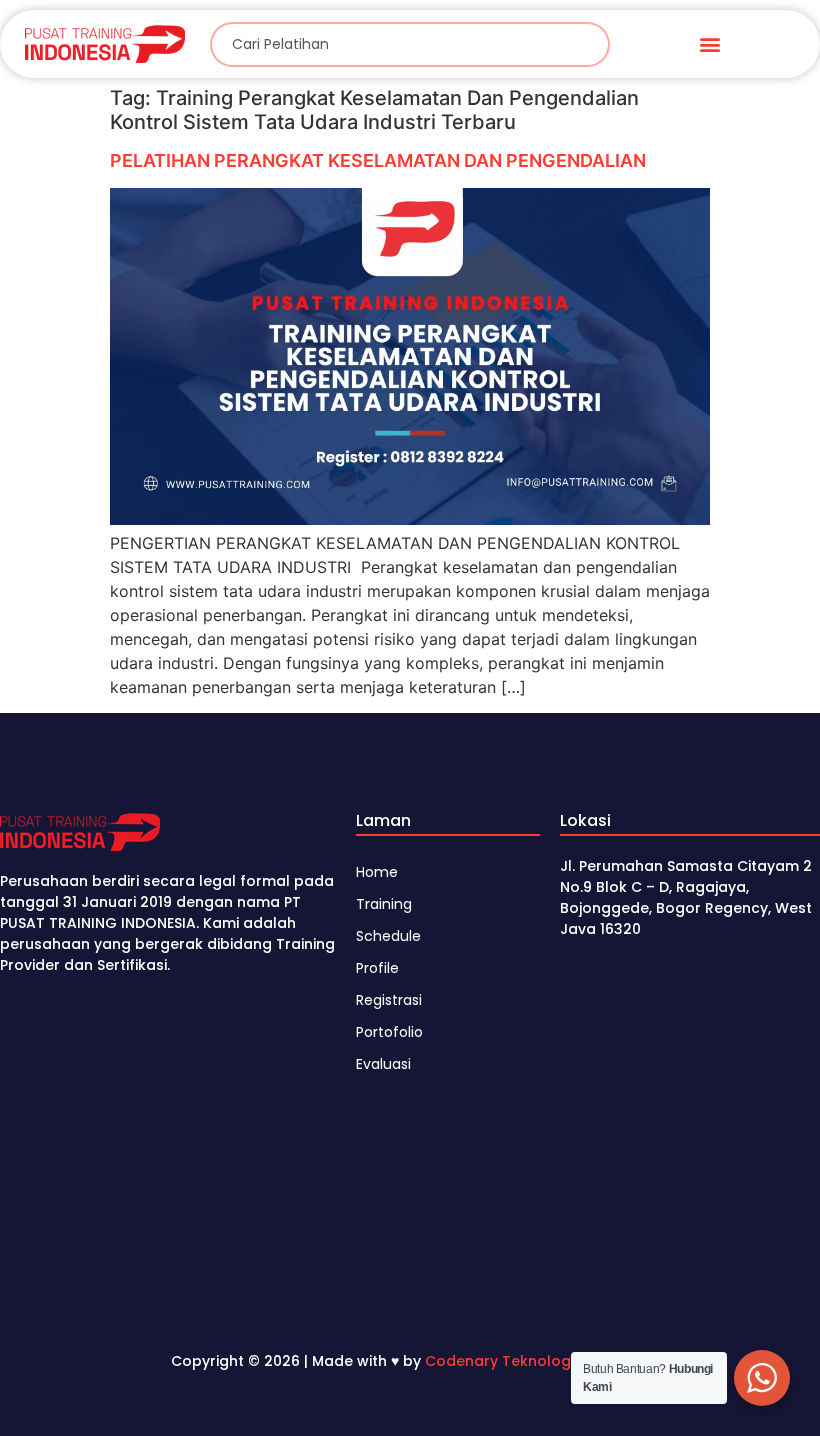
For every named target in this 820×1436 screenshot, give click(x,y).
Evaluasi (383, 1064)
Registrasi (389, 1000)
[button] (710, 44)
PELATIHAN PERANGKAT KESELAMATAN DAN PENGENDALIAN (378, 160)
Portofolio (389, 1032)
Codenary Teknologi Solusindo (537, 1361)
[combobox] (410, 44)
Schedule (388, 936)
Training (384, 904)
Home (377, 872)
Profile (377, 968)
